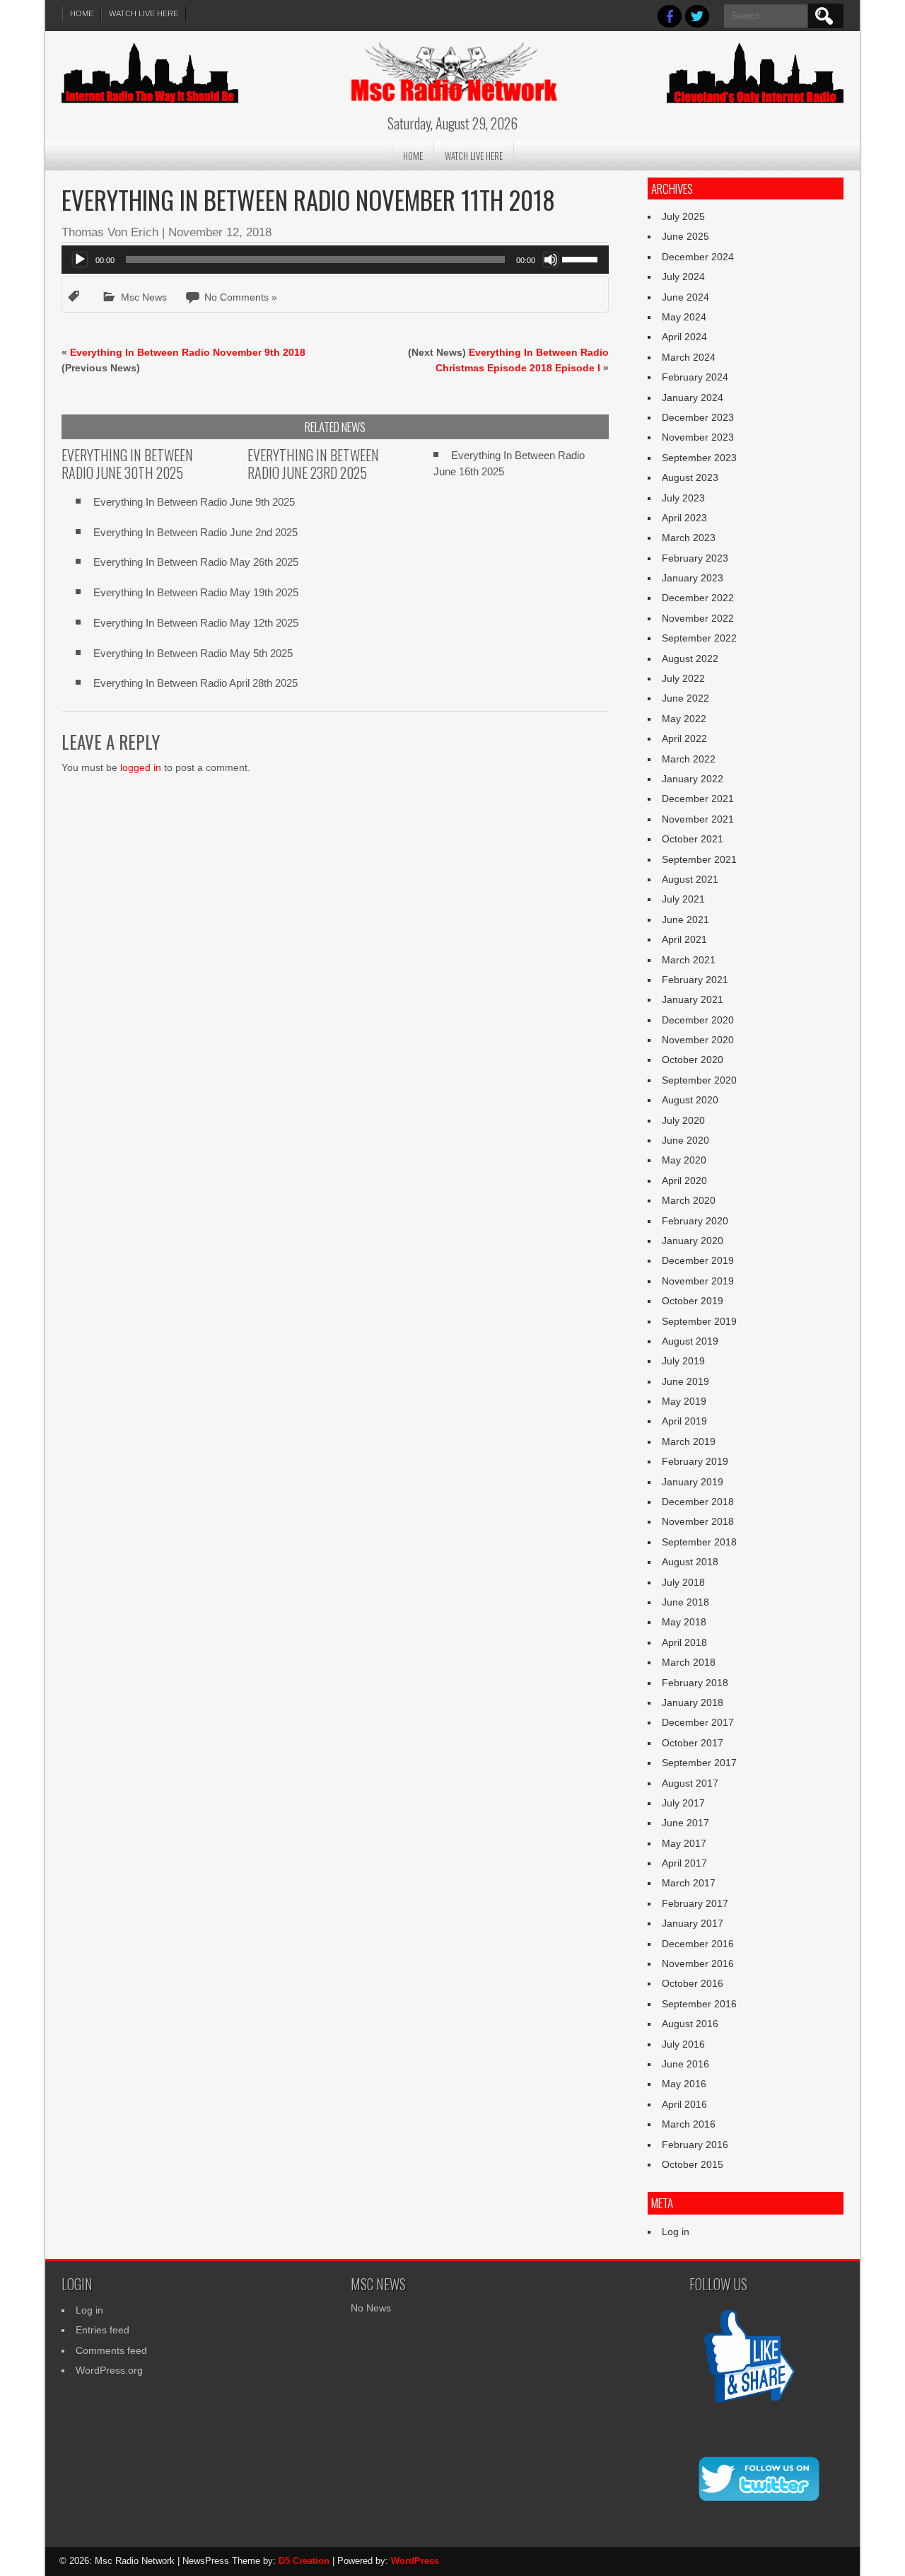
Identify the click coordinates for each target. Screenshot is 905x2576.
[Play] (80, 260)
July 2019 (683, 1361)
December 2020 (698, 1020)
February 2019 (695, 1461)
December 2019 (698, 1260)
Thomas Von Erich (110, 232)
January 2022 (693, 779)
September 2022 (699, 638)
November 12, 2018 (220, 232)
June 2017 (685, 1823)
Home (82, 13)
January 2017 (693, 1923)
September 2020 (699, 1080)
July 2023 (683, 498)
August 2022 (690, 658)
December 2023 (698, 417)
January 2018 (693, 1702)
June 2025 (685, 236)
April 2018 (684, 1642)
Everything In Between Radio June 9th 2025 (194, 502)
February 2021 (695, 980)
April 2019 (684, 1421)
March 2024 (689, 357)
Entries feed (103, 2330)
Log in (676, 2232)
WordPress (415, 2561)
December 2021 (698, 799)
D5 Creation (304, 2561)
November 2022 (698, 618)
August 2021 (690, 879)
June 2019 (685, 1381)
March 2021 (689, 960)
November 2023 (698, 437)
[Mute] (551, 260)
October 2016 (693, 1983)
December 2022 (698, 598)
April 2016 (684, 2104)
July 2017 (683, 1803)
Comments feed (111, 2350)
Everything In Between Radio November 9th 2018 (188, 352)
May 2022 (684, 719)
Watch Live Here (144, 13)
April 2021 (684, 939)
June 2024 (685, 297)
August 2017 (690, 1783)
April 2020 (684, 1180)
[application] (335, 260)
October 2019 (693, 1301)
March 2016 (689, 2124)
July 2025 (683, 216)
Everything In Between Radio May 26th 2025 (196, 562)
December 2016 (698, 1944)
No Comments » (241, 297)
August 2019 (690, 1341)
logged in (141, 767)
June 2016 (685, 2064)
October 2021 (693, 839)
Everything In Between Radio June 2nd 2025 (195, 532)
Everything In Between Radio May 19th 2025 (196, 592)
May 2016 (684, 2084)
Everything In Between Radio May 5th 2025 (193, 653)
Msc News (144, 297)
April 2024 (684, 337)
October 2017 (693, 1743)
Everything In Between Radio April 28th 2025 (195, 683)
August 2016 (690, 2024)
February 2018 (695, 1683)
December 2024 (698, 257)
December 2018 (698, 1502)
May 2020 (684, 1160)
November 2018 (698, 1521)
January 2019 (693, 1482)
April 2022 (684, 738)
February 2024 (695, 377)
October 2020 (693, 1060)
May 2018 (684, 1622)
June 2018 (685, 1602)
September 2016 (699, 2004)
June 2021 (685, 919)
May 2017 (684, 1843)
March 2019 (689, 1441)
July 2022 (683, 678)
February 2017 (695, 1903)
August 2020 (690, 1100)
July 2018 (683, 1582)
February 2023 (695, 558)
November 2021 (698, 819)
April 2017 (684, 1863)
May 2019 (684, 1401)
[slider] (582, 258)
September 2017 (699, 1763)
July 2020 (683, 1120)
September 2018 (699, 1542)
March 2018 (689, 1662)
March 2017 (689, 1883)
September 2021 (699, 859)
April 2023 (684, 518)
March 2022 (689, 759)
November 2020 (698, 1040)
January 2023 (693, 578)
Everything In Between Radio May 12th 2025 (196, 623)
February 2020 (695, 1221)
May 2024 (684, 317)
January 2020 (693, 1241)
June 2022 (685, 698)
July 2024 (683, 277)
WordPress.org (109, 2370)
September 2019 (699, 1321)
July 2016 (683, 2044)
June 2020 (685, 1140)
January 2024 (693, 398)
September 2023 (699, 458)
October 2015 (693, 2164)
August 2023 (690, 477)
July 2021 (683, 899)
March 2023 (689, 538)
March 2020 (689, 1200)
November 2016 (698, 1963)
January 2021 (693, 999)
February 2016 (695, 2145)
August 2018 (690, 1562)
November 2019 (698, 1281)
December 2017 (698, 1722)
